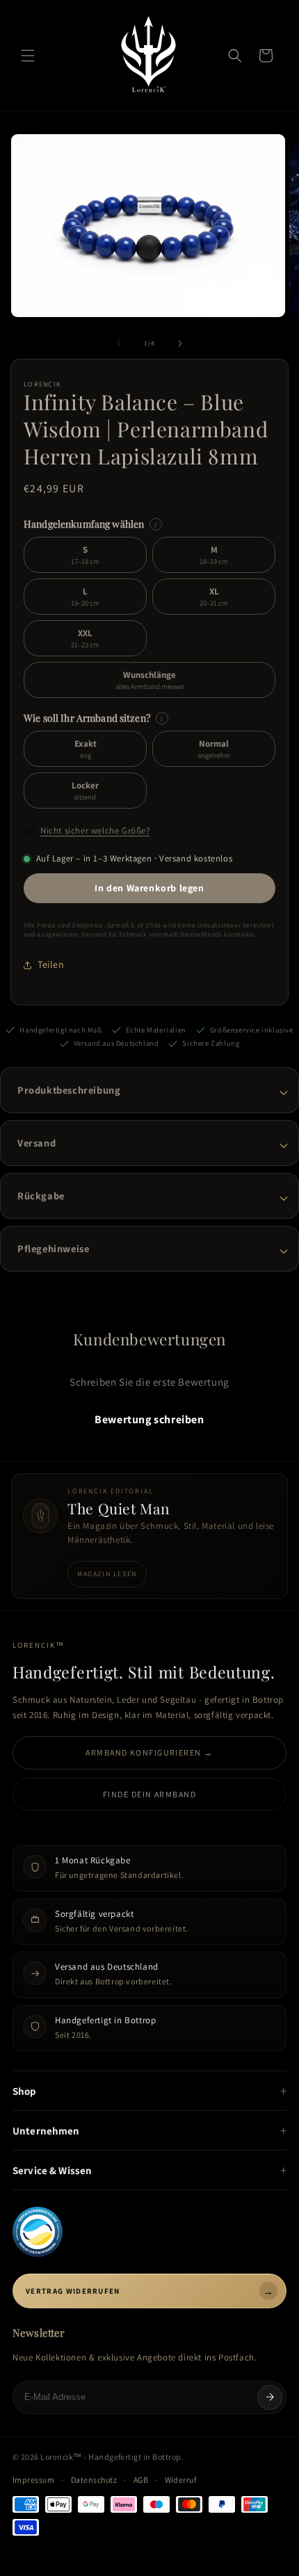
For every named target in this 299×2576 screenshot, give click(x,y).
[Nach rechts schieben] (180, 343)
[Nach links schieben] (119, 343)
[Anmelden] (270, 2397)
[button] (28, 56)
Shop (25, 2091)
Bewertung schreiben (149, 1419)
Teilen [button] (51, 964)
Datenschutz (94, 2480)
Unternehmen (46, 2131)
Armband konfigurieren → (149, 1752)
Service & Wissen (52, 2170)
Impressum (33, 2480)
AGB (141, 2480)
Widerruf (181, 2480)
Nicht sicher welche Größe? (95, 831)
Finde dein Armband (149, 1794)
